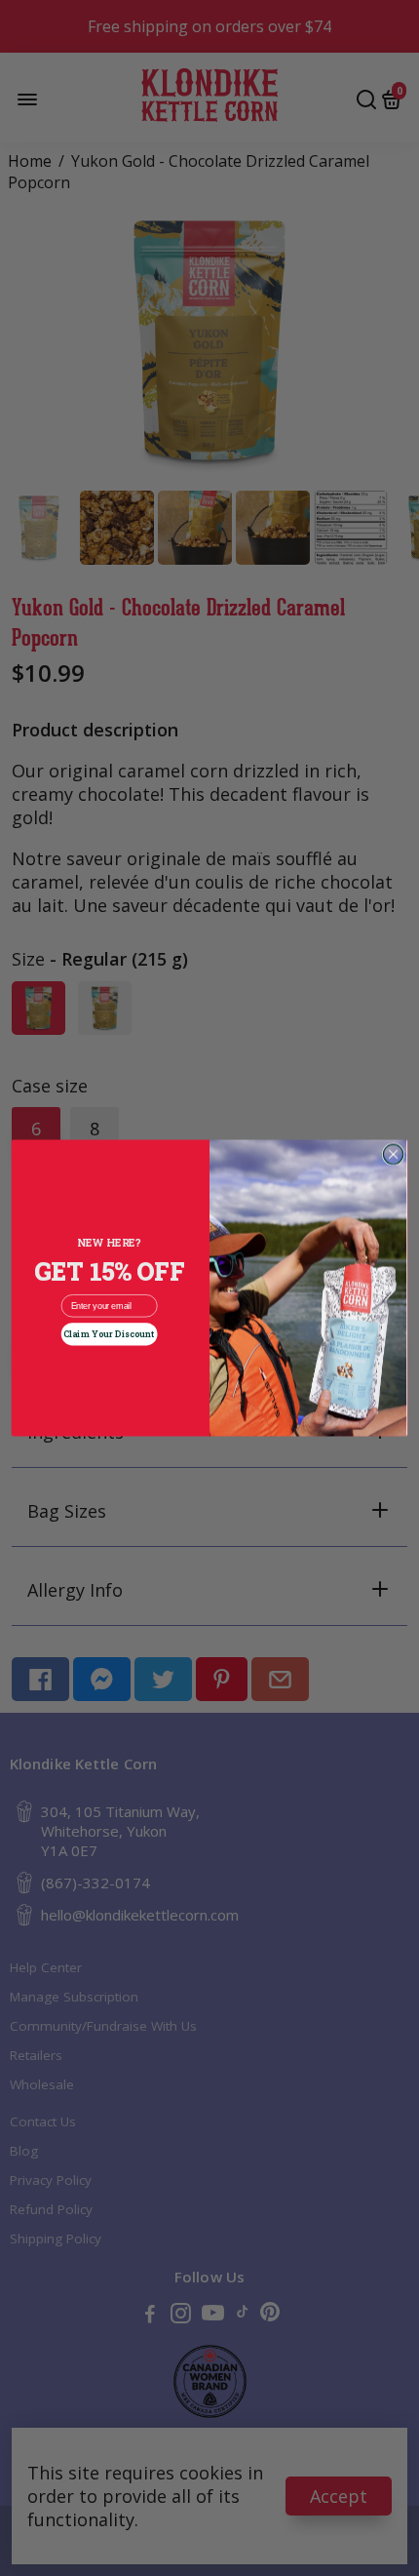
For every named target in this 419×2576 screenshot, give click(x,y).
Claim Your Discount (110, 1334)
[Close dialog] (393, 1154)
